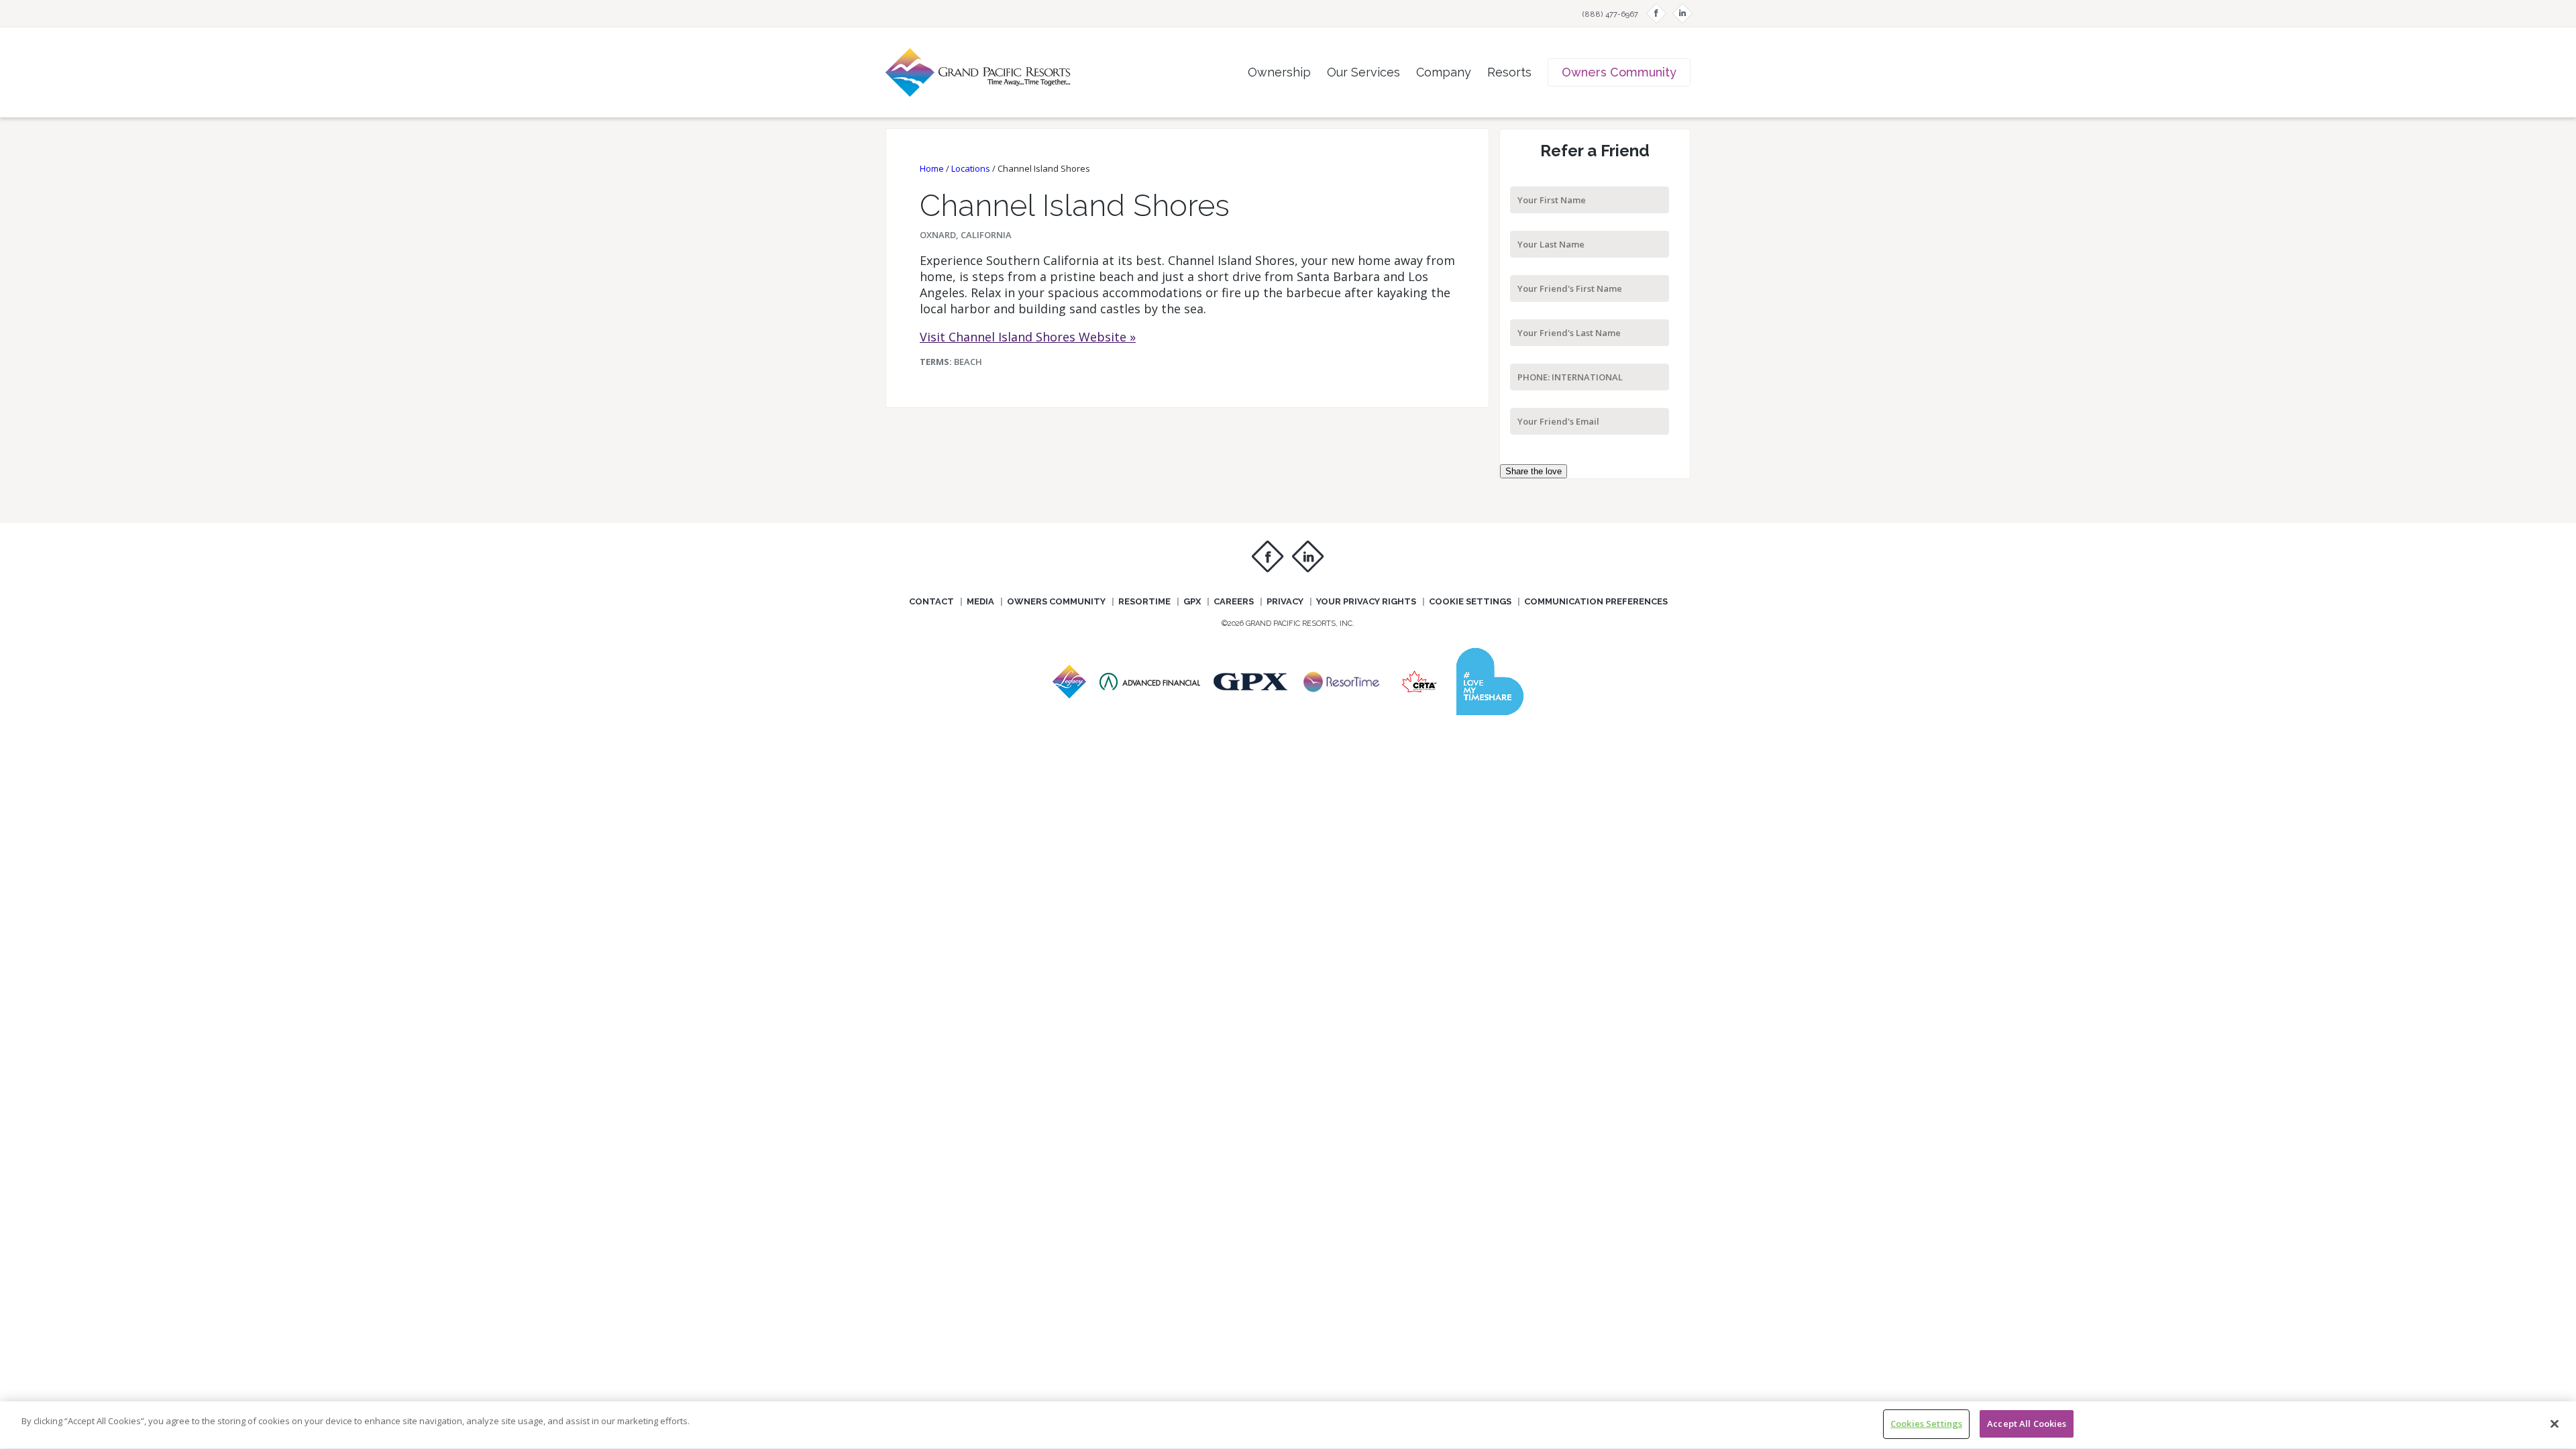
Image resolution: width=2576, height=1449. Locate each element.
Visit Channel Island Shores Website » (1028, 337)
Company (1444, 72)
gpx (1192, 601)
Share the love (1534, 471)
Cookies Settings (1926, 1424)
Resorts (1509, 72)
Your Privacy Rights (1366, 601)
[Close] (2555, 1424)
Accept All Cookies (2027, 1424)
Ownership (1279, 72)
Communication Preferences (1596, 601)
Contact (931, 601)
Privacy (1285, 601)
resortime (1144, 601)
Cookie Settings (1470, 601)
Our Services (1363, 72)
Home (932, 168)
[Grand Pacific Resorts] (1069, 694)
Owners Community (1619, 72)
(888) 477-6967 (1610, 14)
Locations (971, 168)
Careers (1234, 601)
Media (980, 601)
